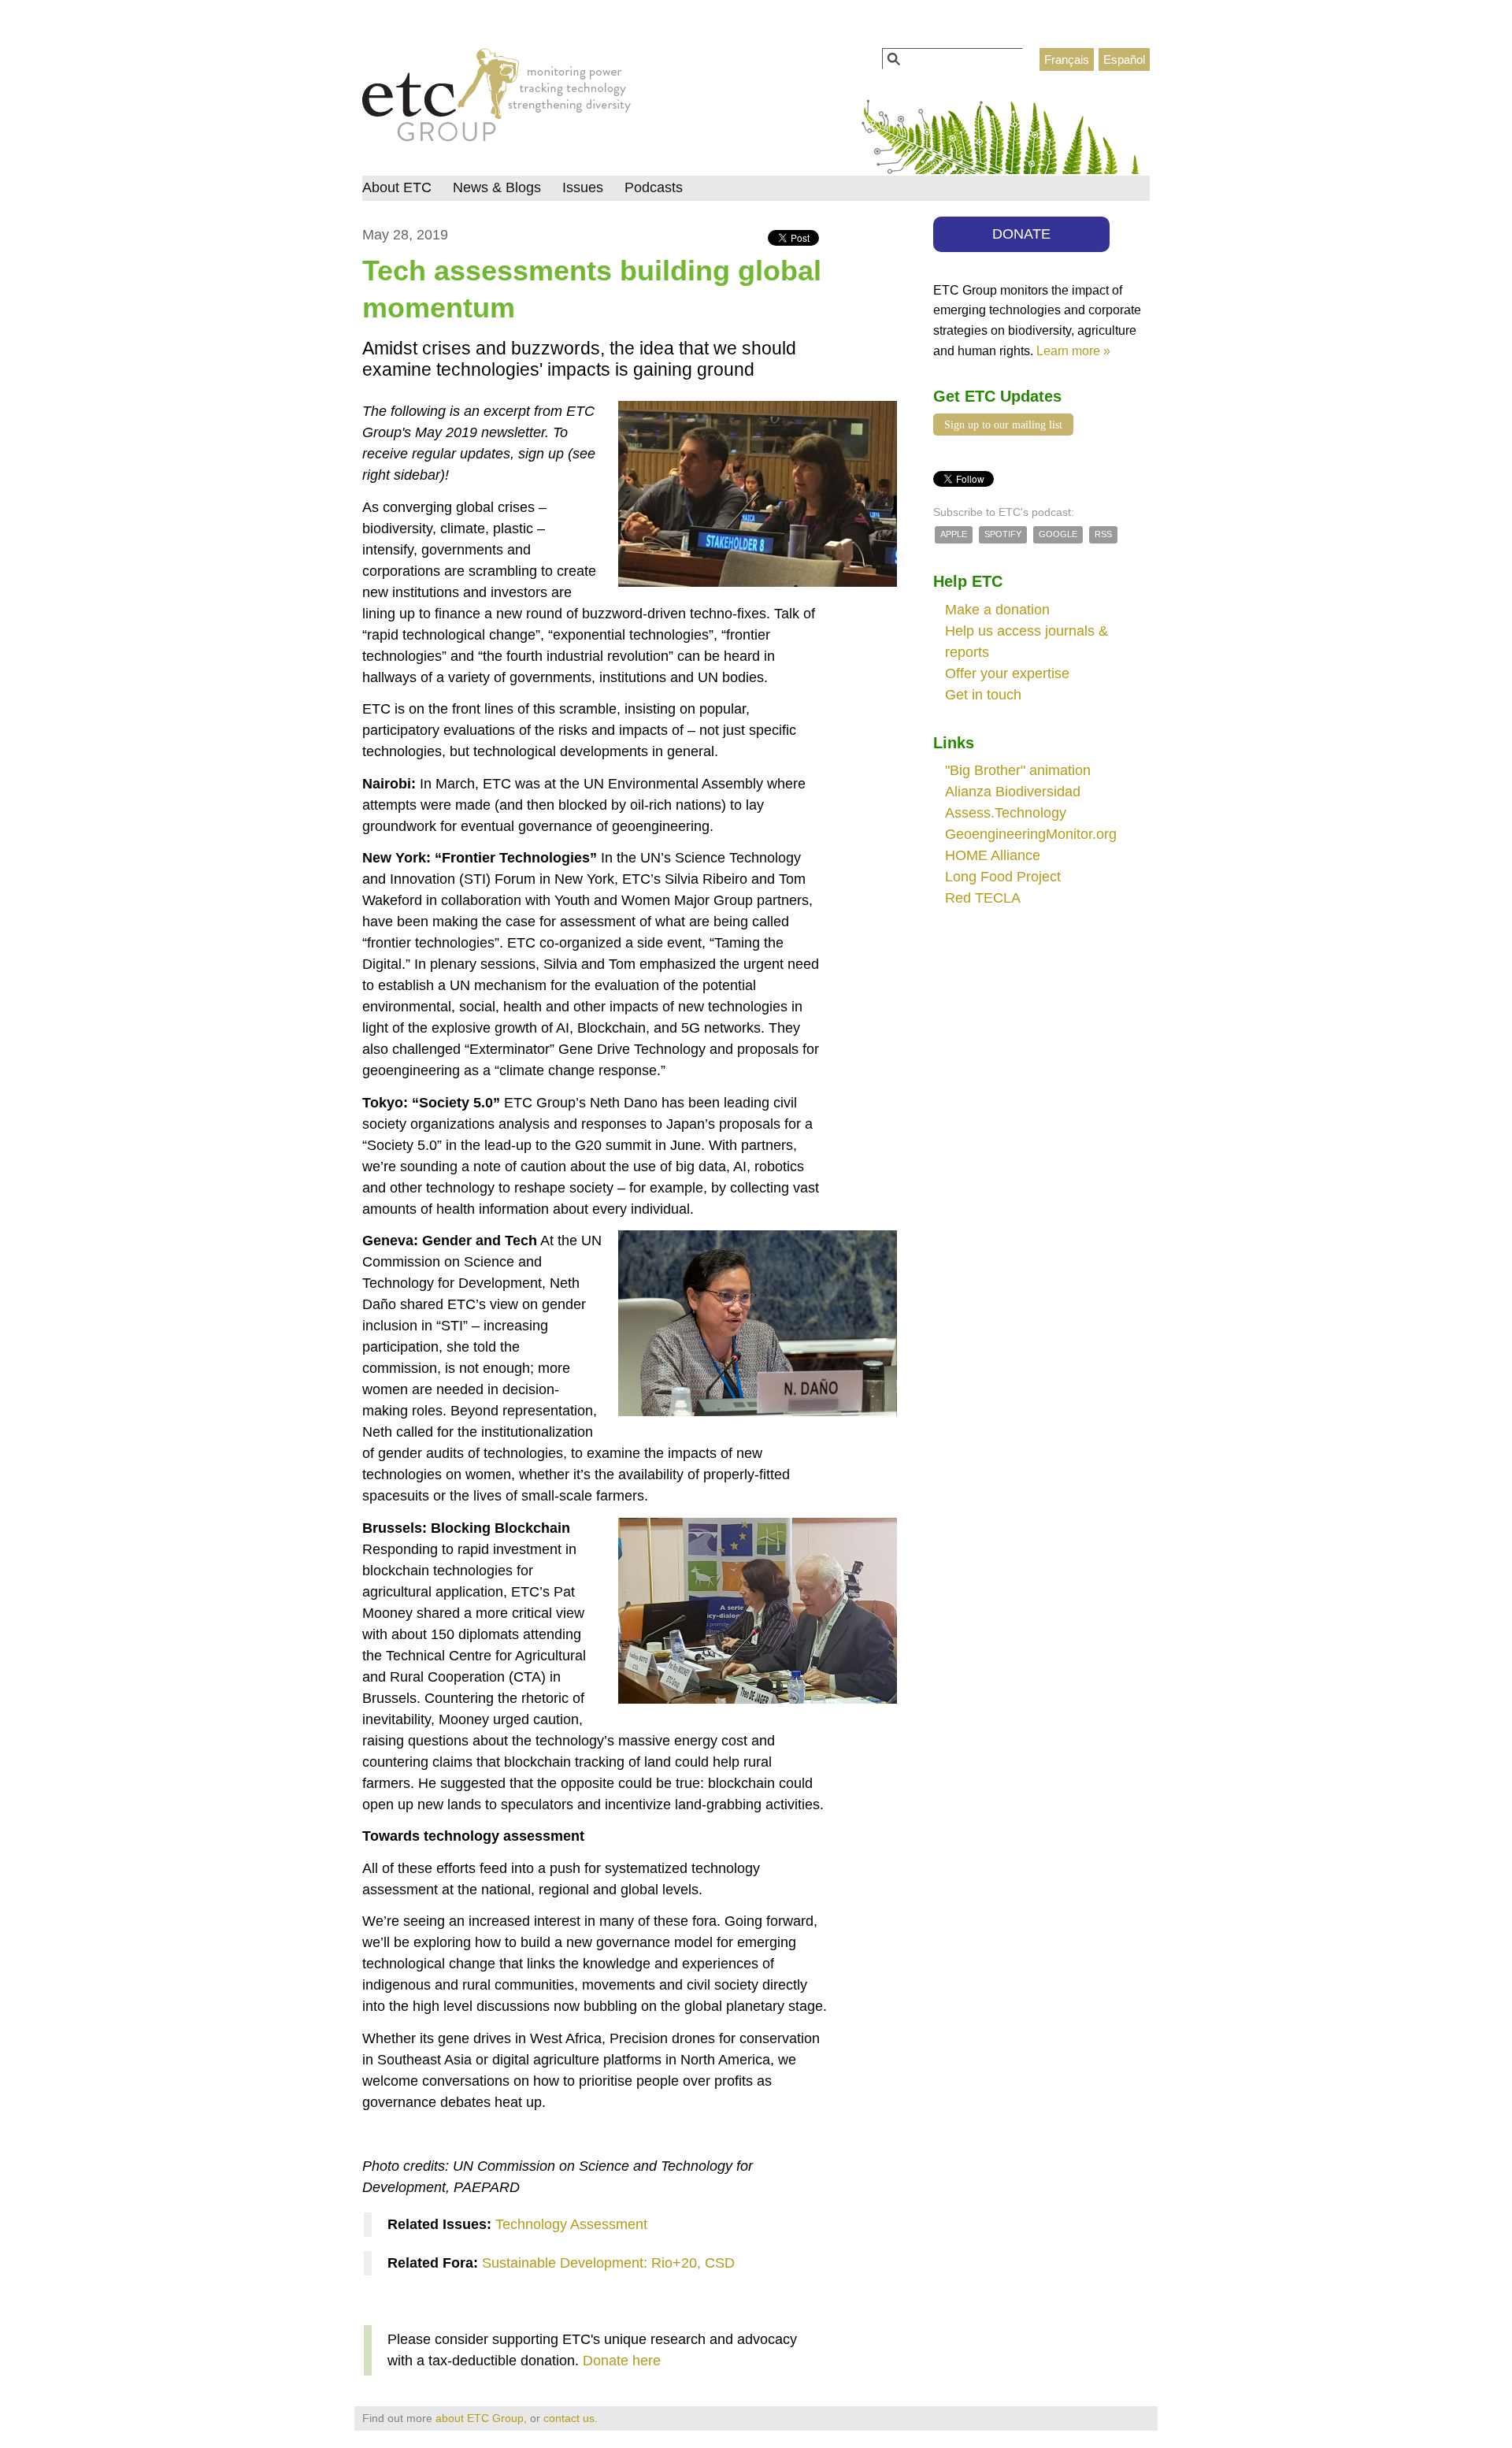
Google (1058, 534)
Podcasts (654, 187)
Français (1067, 59)
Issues (583, 187)
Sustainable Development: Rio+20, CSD (608, 2263)
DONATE (1021, 234)
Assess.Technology (1006, 813)
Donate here (622, 2361)
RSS (1103, 534)
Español (1124, 59)
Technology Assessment (571, 2224)
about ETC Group (480, 2418)
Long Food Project (1003, 877)
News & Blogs (497, 187)
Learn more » (1073, 351)
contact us (569, 2418)
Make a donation (997, 610)
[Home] (497, 99)
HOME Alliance (993, 855)
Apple (954, 534)
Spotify (1003, 534)
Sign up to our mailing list (1003, 425)
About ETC (397, 187)
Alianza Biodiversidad (1013, 792)
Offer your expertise (1007, 673)
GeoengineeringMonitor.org (1031, 834)
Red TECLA (983, 898)
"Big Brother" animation (1018, 770)
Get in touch (983, 695)
